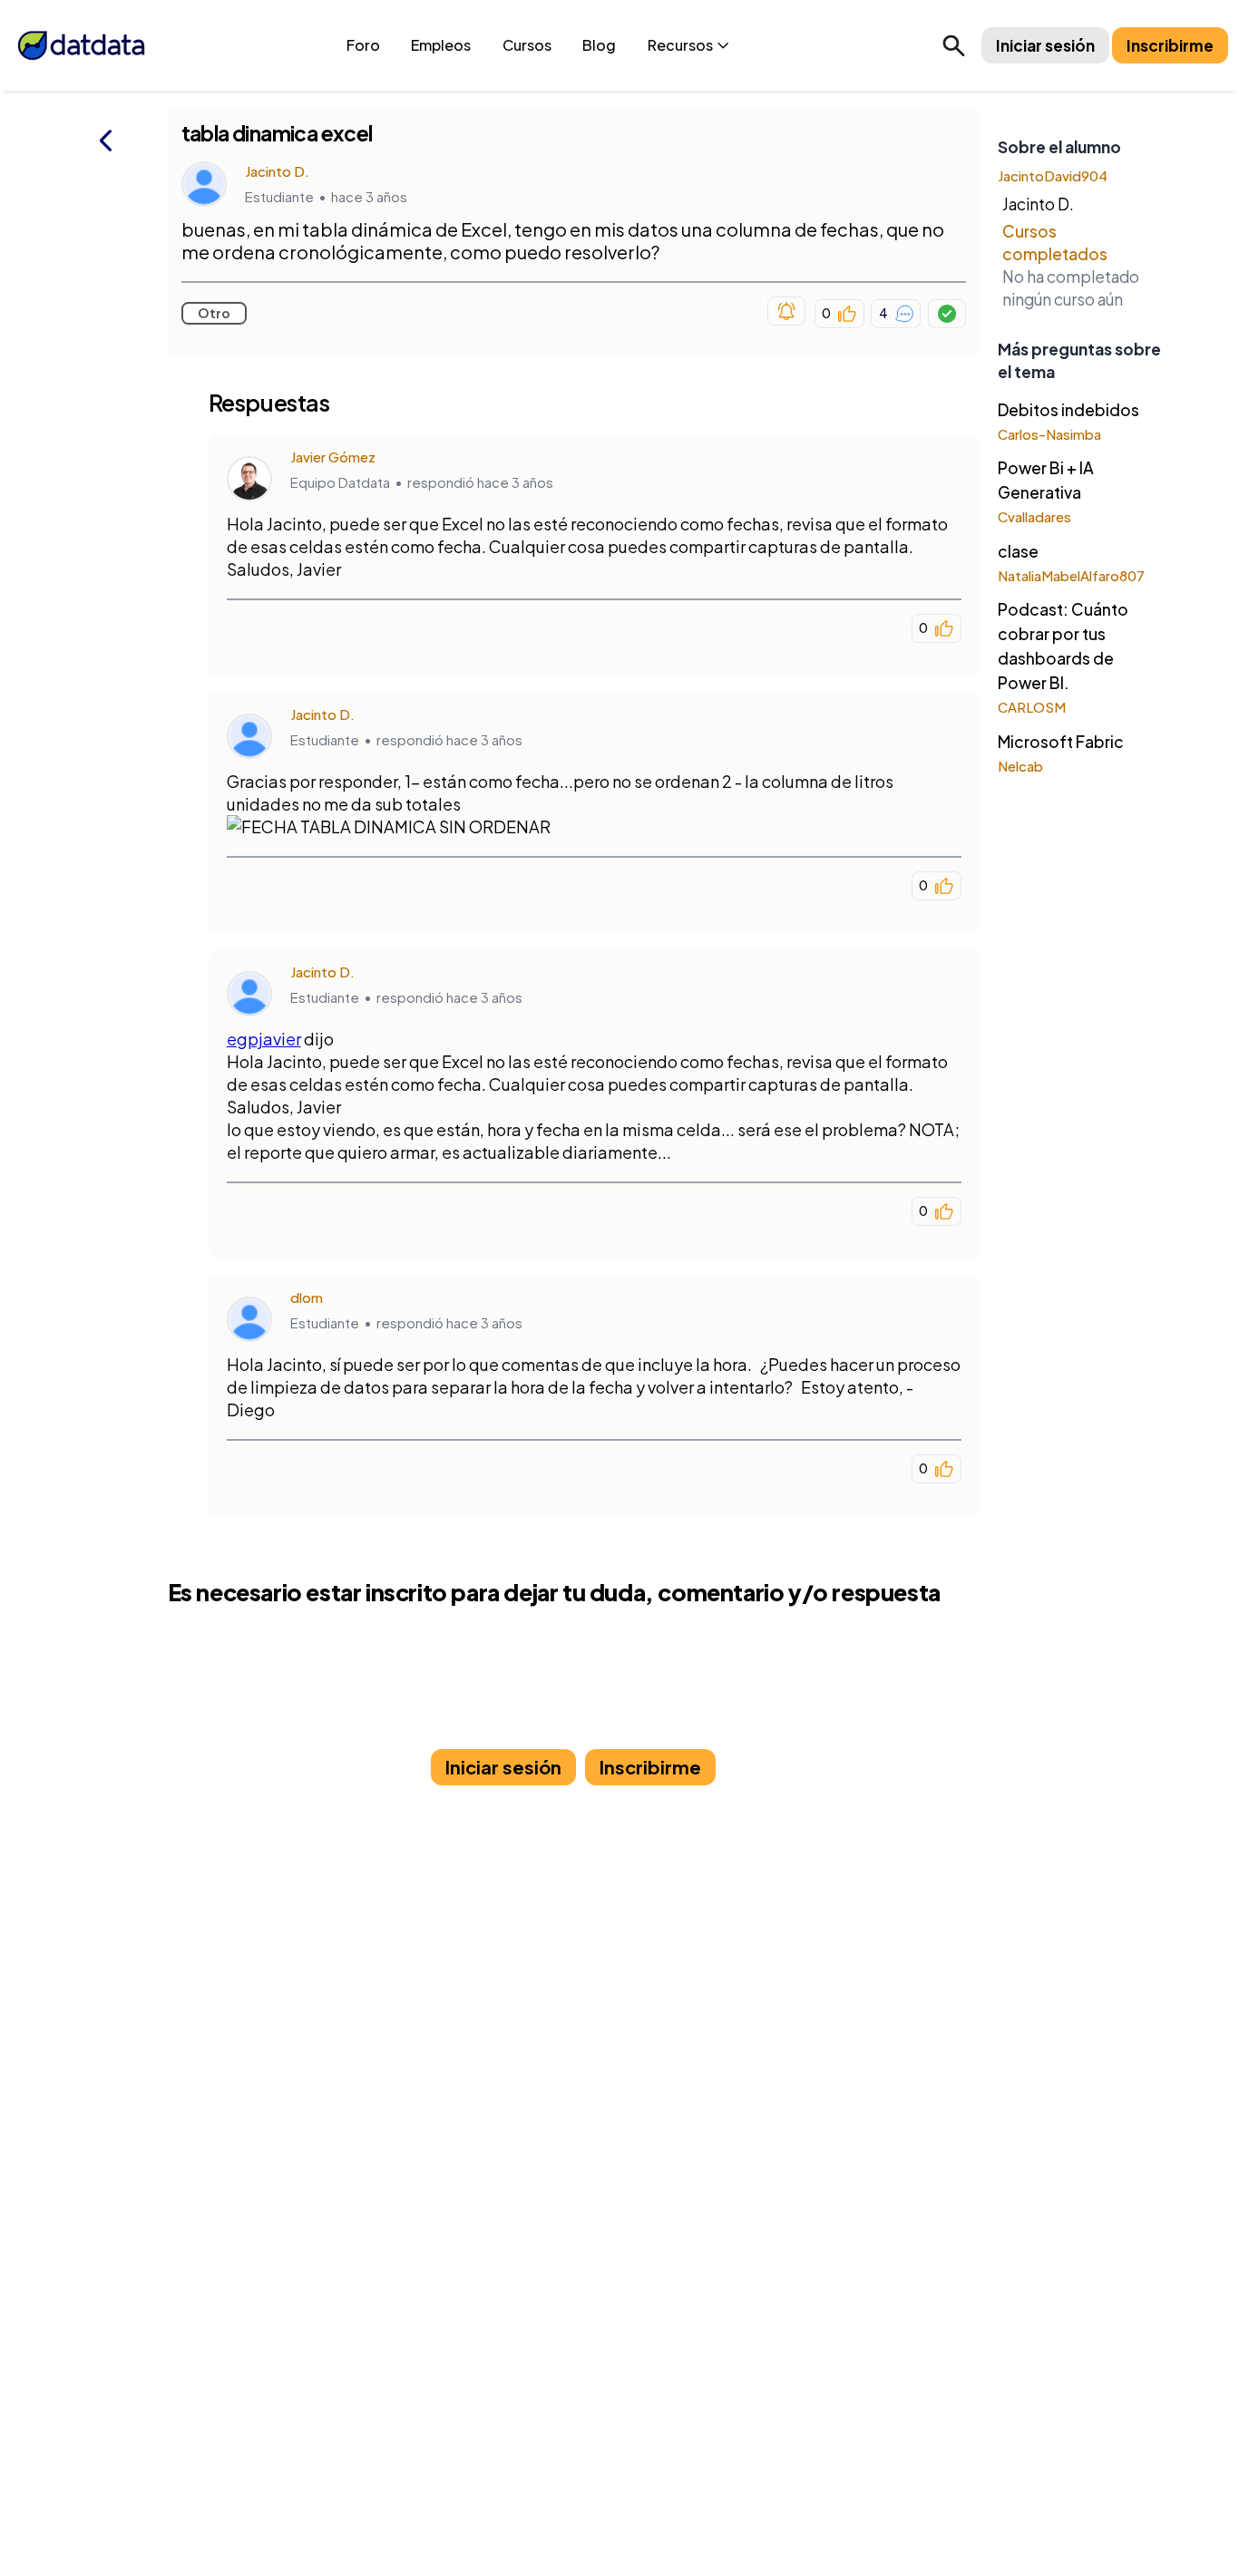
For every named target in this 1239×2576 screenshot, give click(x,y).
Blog (599, 45)
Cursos (527, 45)
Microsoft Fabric (1061, 742)
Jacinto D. (277, 171)
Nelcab (1020, 766)
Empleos (441, 45)
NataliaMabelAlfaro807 (1071, 575)
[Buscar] (954, 45)
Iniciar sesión (1045, 45)
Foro (363, 45)
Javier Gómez (333, 457)
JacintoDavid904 (1053, 175)
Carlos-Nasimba (1049, 434)
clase (1018, 551)
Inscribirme (1170, 45)
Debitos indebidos (1068, 410)
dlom (307, 1297)
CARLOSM (1032, 707)
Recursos (680, 45)
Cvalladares (1034, 516)
